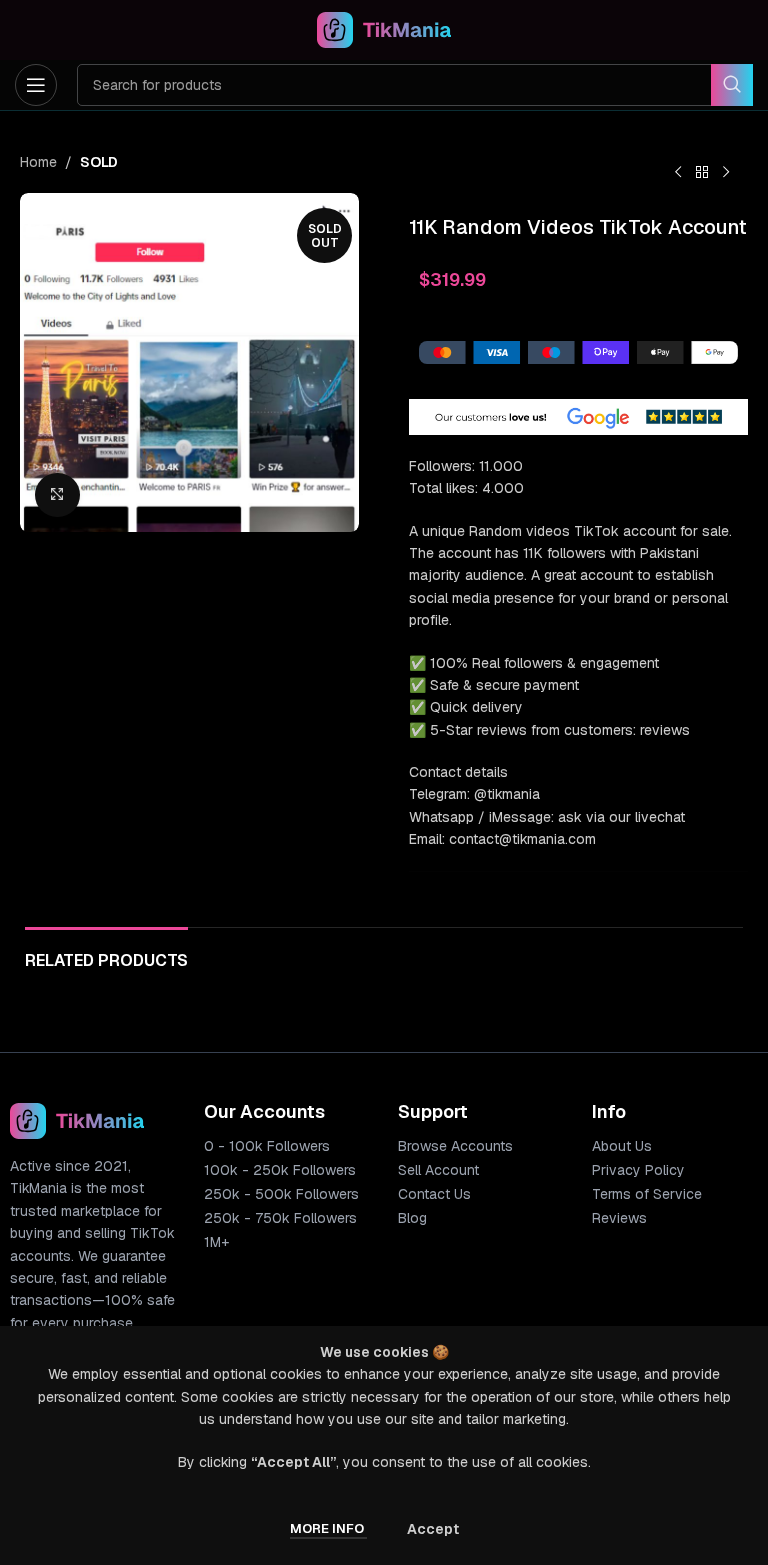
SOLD (99, 162)
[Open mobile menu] (36, 85)
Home (38, 162)
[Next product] (726, 173)
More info (328, 1528)
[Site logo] (384, 29)
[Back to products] (702, 173)
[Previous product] (678, 173)
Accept (433, 1529)
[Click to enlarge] (57, 495)
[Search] (732, 85)
